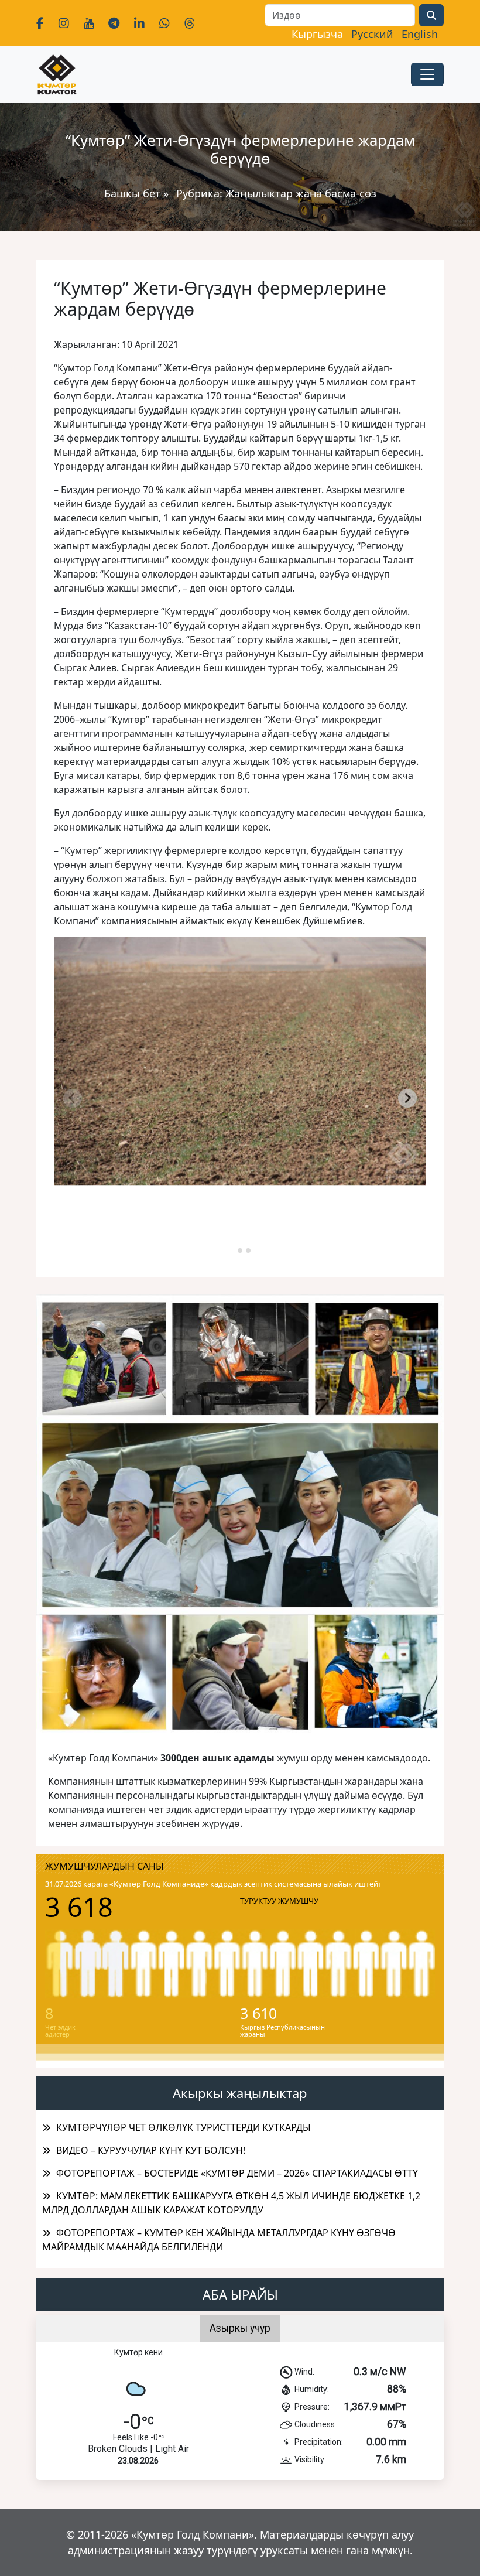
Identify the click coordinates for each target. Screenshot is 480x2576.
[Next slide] (407, 1098)
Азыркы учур (240, 2328)
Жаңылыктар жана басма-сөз (301, 193)
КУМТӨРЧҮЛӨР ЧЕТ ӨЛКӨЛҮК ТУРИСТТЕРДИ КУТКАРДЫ (184, 2127)
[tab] (232, 1250)
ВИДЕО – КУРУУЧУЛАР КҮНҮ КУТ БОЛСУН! (151, 2150)
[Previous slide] (73, 1098)
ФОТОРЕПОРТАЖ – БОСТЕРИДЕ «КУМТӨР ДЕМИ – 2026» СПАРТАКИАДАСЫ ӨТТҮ (237, 2173)
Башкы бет (134, 193)
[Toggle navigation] (427, 74)
